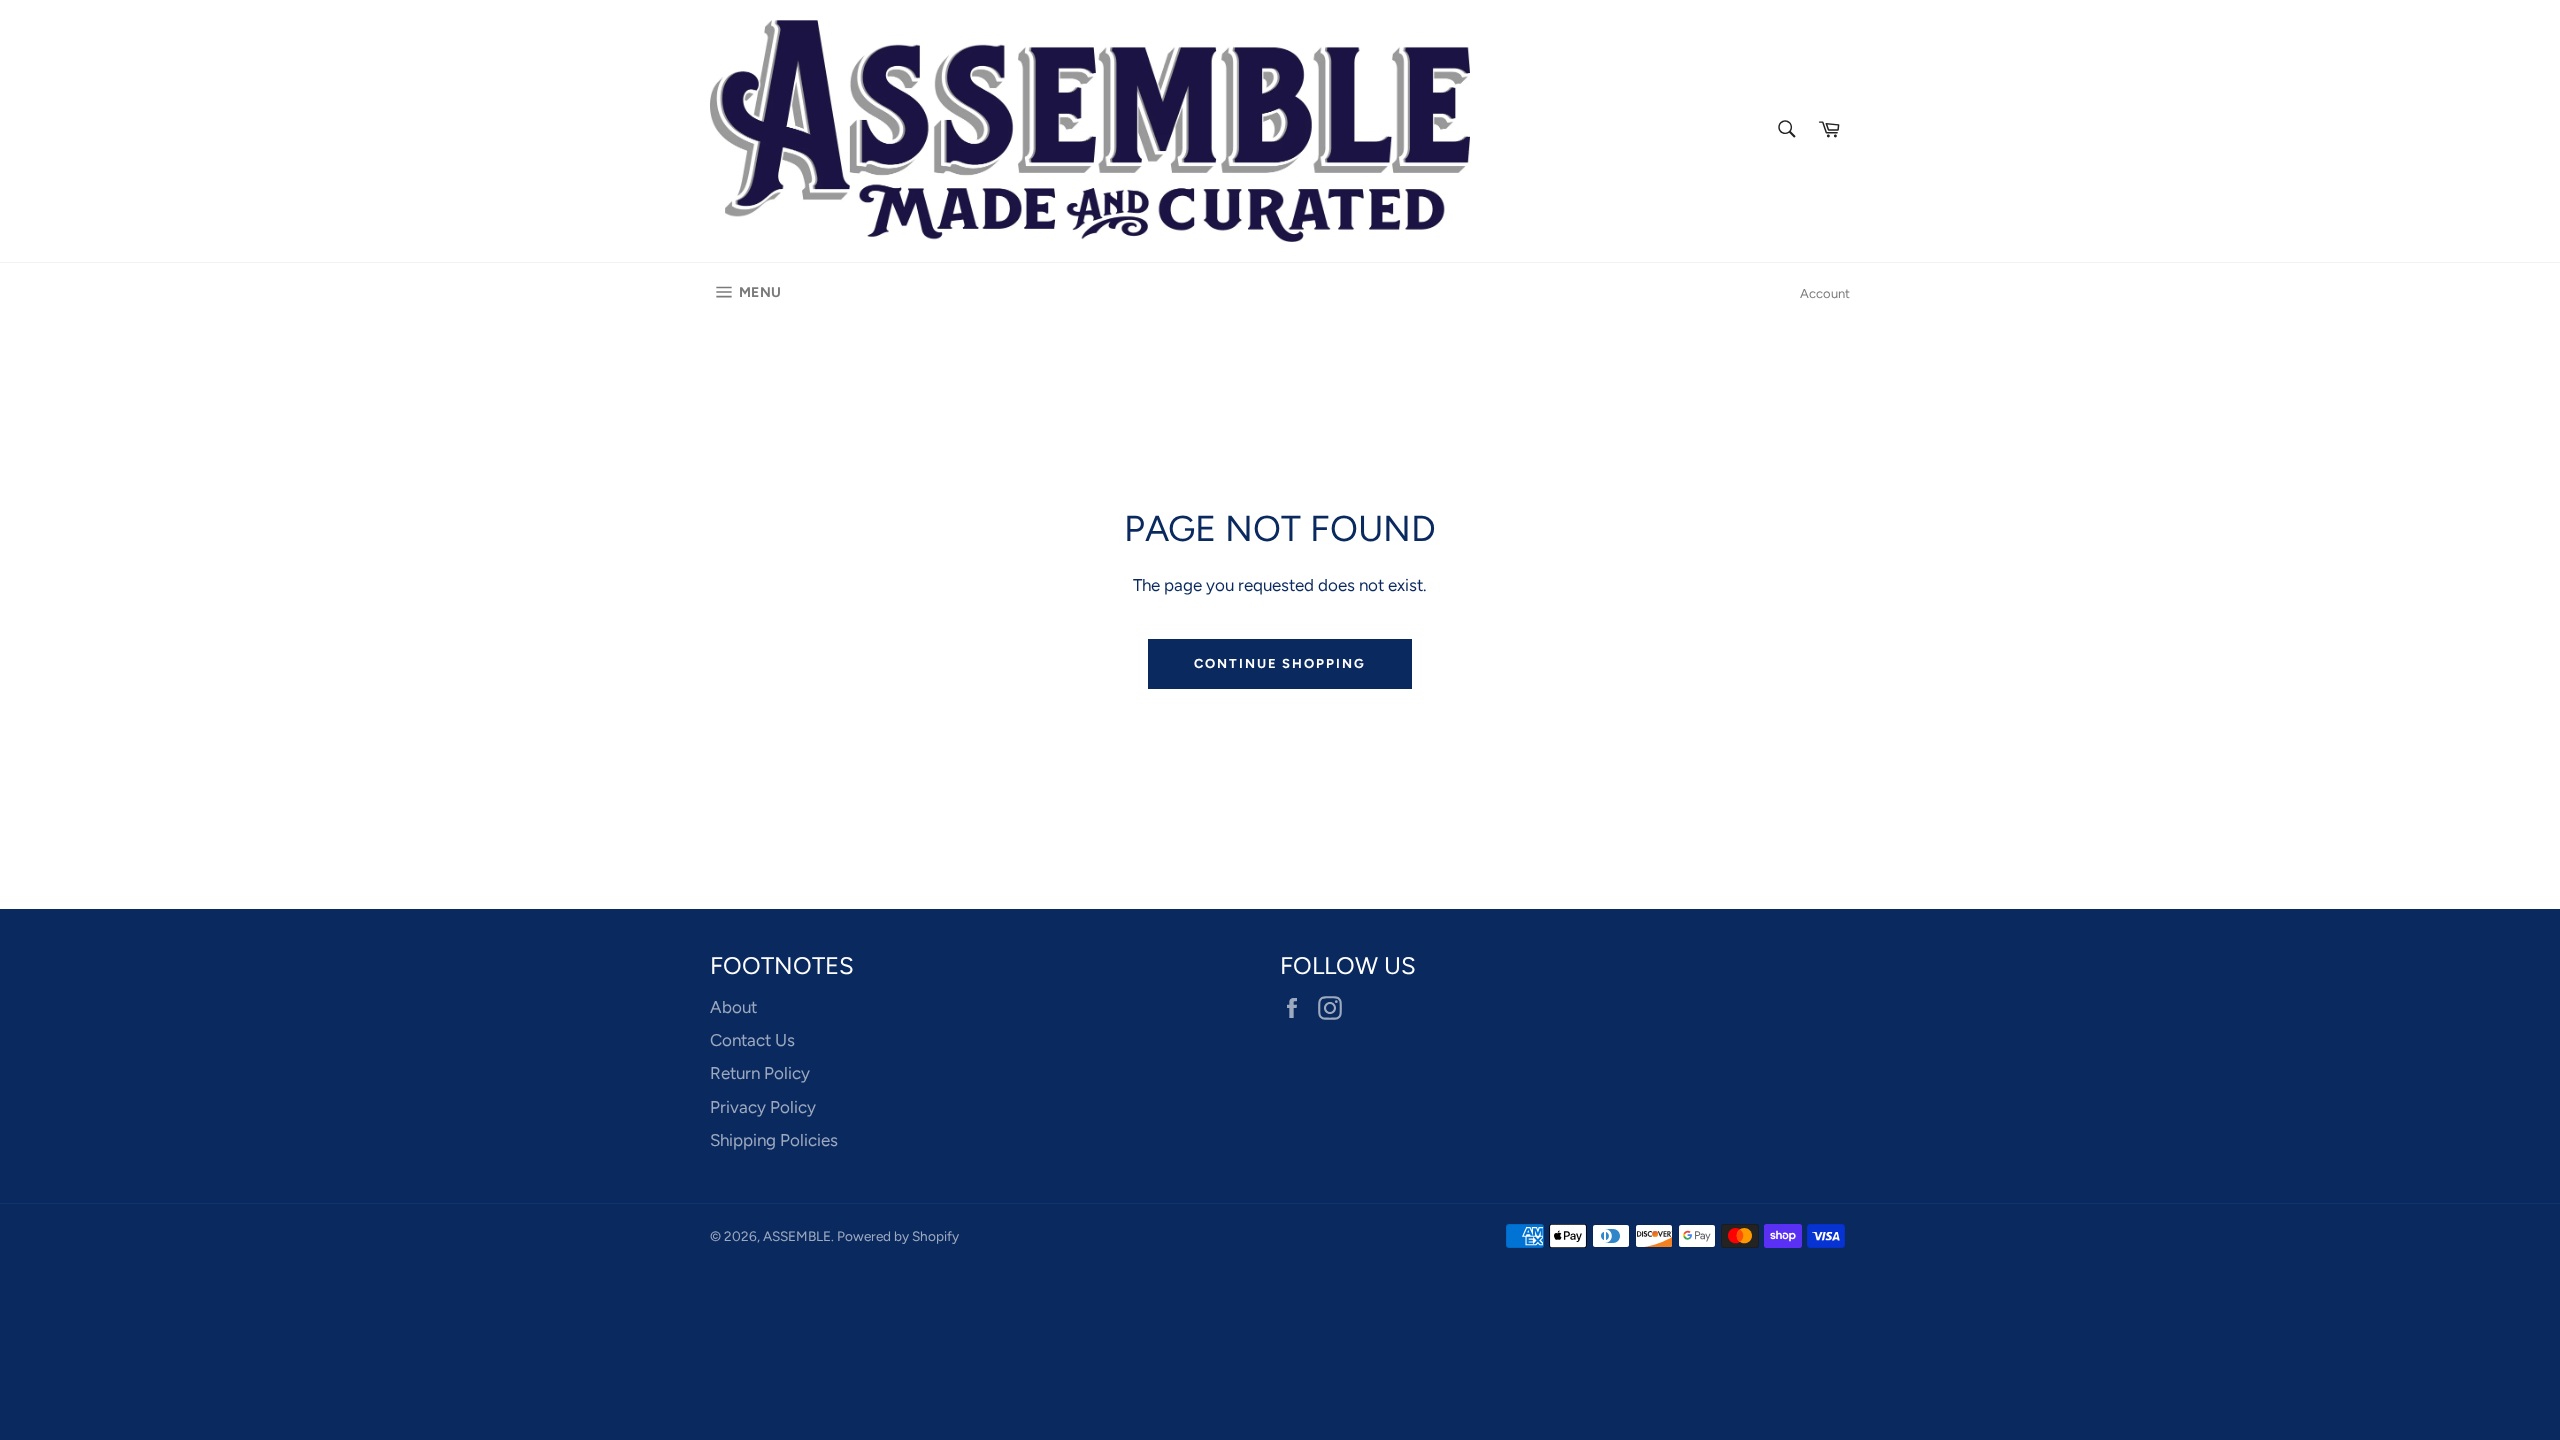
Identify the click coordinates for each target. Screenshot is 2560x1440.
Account (1825, 293)
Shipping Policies (774, 1140)
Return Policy (760, 1073)
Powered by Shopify (898, 1236)
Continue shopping (1280, 663)
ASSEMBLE (797, 1236)
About (733, 1007)
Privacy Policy (763, 1107)
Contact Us (752, 1040)
